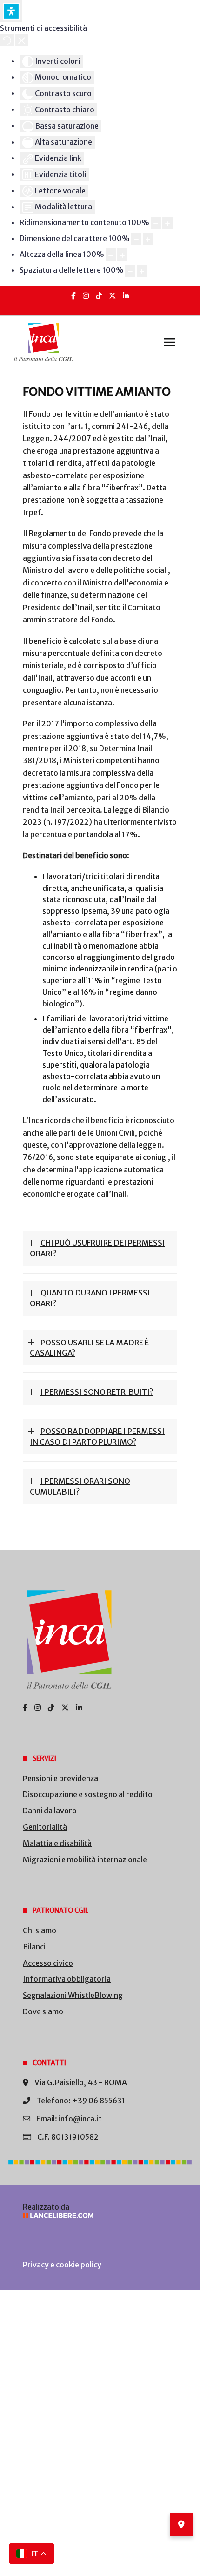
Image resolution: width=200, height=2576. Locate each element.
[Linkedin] (126, 296)
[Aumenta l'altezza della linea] (122, 255)
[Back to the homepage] (43, 342)
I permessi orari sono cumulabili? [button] (80, 1486)
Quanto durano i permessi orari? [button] (90, 1298)
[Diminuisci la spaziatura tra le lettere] (130, 271)
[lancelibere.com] (100, 2215)
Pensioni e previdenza (60, 1778)
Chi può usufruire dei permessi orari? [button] (97, 1248)
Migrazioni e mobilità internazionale (85, 1860)
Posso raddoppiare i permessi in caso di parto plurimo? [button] (97, 1436)
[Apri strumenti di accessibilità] (11, 11)
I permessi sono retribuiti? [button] (97, 1392)
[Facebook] (73, 296)
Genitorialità (45, 1827)
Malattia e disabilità (57, 1843)
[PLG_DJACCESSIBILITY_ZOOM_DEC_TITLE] (156, 223)
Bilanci (34, 1947)
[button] (170, 342)
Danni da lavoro (50, 1811)
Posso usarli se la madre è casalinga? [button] (89, 1348)
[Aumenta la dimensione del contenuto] (167, 223)
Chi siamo (40, 1930)
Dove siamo (43, 2011)
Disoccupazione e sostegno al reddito (88, 1794)
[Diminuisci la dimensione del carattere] (136, 239)
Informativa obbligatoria (67, 1979)
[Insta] (86, 296)
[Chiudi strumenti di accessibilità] (22, 40)
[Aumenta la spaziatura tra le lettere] (142, 271)
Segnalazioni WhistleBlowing (73, 1995)
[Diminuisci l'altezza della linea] (111, 255)
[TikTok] (99, 296)
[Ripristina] (7, 40)
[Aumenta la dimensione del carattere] (148, 239)
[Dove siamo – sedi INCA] (181, 2525)
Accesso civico (48, 1963)
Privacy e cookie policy (62, 2265)
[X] (112, 296)
